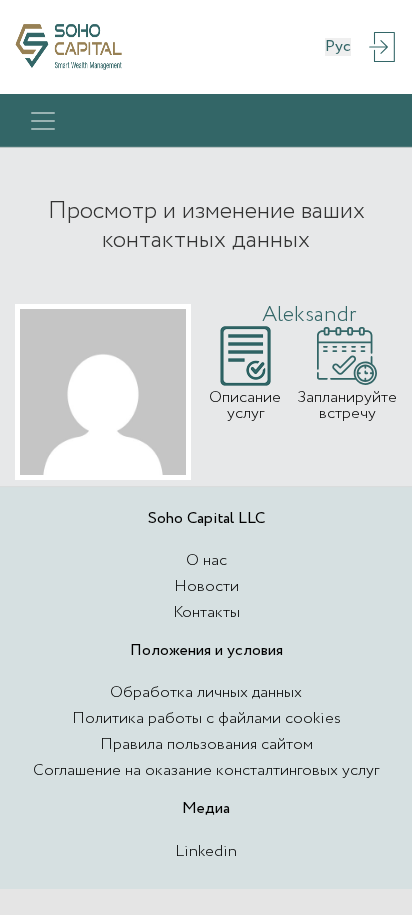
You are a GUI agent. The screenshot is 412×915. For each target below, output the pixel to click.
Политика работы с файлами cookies (206, 718)
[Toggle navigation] (43, 121)
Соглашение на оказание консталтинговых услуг (206, 770)
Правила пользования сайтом (206, 744)
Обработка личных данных (206, 692)
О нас (206, 560)
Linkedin (206, 851)
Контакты (206, 612)
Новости (206, 586)
